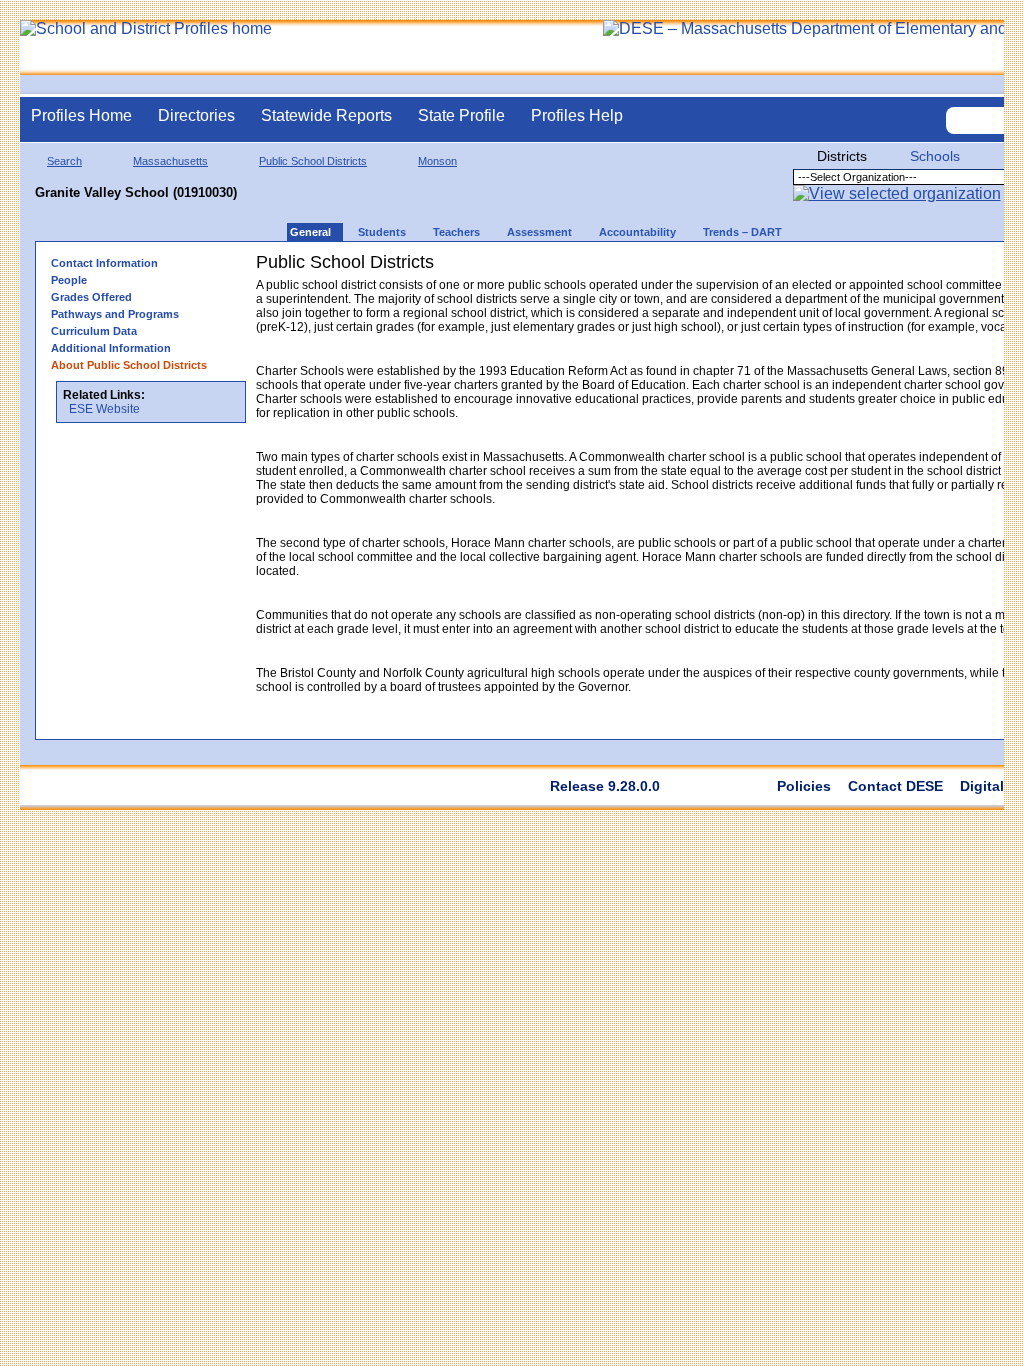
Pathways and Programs (115, 314)
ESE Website (104, 409)
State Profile (461, 115)
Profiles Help (577, 115)
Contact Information (104, 263)
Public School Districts (313, 161)
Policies (804, 786)
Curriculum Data (94, 331)
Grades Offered (91, 297)
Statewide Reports (326, 115)
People (69, 280)
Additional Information (111, 348)
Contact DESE (895, 786)
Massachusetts (170, 161)
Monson (437, 161)
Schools (935, 156)
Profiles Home (81, 115)
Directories (196, 115)
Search (64, 161)
